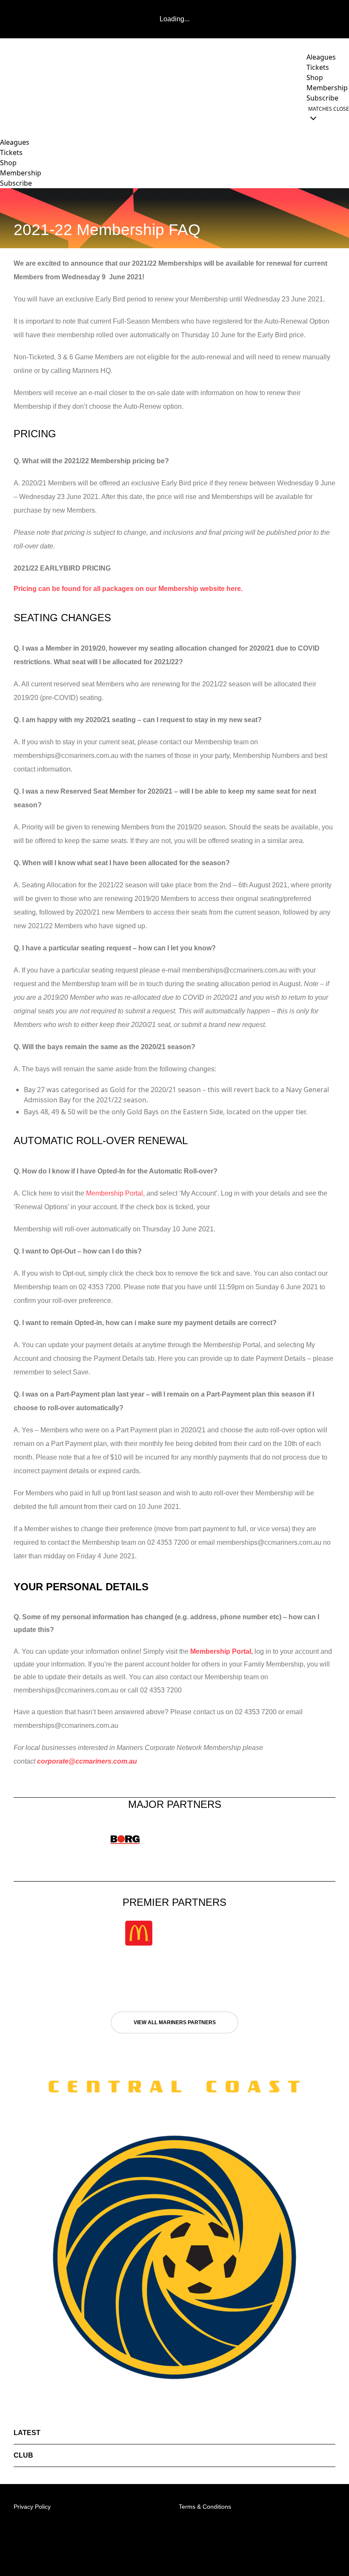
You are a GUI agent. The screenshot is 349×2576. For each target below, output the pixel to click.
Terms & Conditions (205, 2507)
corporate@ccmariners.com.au (87, 1761)
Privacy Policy (32, 2507)
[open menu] (6, 113)
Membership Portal (114, 1193)
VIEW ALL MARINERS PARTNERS (175, 2022)
